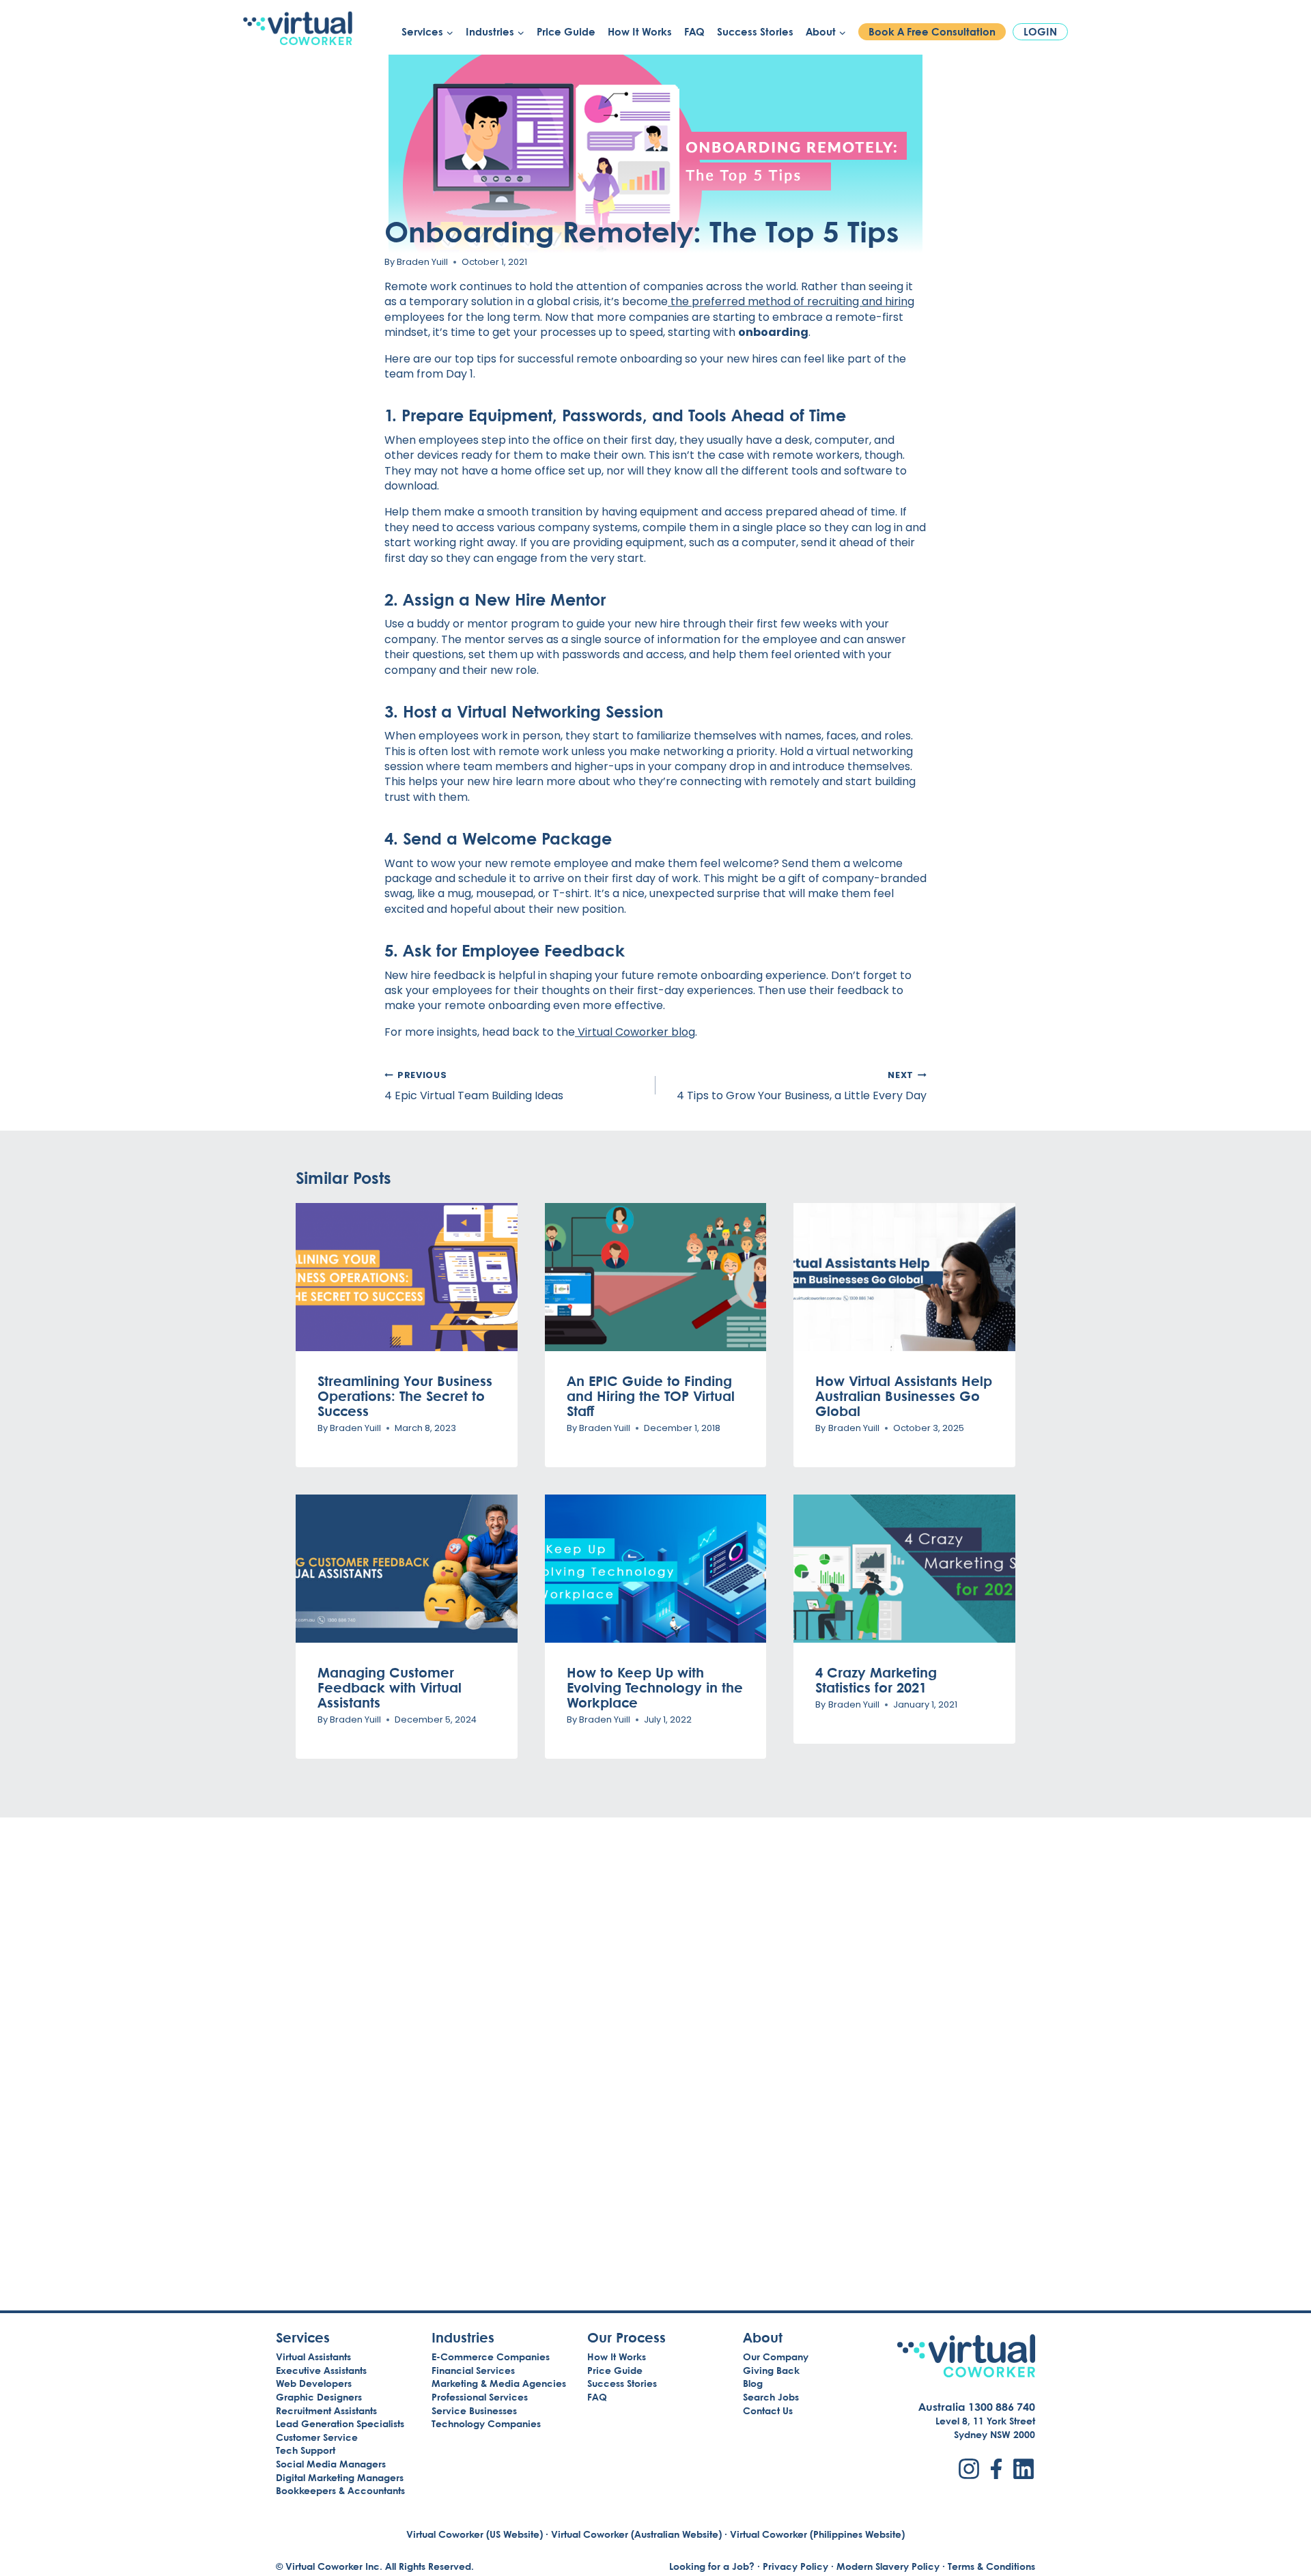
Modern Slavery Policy (888, 2566)
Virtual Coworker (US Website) (475, 2534)
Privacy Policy (795, 2566)
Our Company (776, 2356)
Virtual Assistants (313, 2356)
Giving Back (771, 2370)
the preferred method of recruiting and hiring (791, 301)
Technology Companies (486, 2423)
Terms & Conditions (991, 2566)
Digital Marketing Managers (340, 2477)
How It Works (640, 32)
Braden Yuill (422, 262)
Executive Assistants (321, 2370)
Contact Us (768, 2410)
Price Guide (566, 32)
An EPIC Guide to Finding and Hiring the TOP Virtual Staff (651, 1396)
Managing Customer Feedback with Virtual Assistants (390, 1687)
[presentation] (407, 1277)
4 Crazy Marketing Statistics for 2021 (876, 1680)
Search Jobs (771, 2397)
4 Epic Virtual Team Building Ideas (474, 1086)
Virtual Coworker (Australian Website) (636, 2534)
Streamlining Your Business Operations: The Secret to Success (405, 1396)
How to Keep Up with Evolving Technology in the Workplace (655, 1687)
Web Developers (314, 2383)
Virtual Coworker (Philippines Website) (817, 2534)
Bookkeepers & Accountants (340, 2490)
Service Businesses (474, 2410)
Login (1040, 32)
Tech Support (306, 2450)
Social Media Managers (331, 2464)
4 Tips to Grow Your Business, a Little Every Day (802, 1086)
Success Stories (755, 32)
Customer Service (317, 2437)
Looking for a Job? (712, 2566)
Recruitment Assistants (326, 2410)
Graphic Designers (319, 2397)
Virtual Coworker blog (635, 1032)
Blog (753, 2383)
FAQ (694, 32)
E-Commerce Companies (491, 2356)
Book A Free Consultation (932, 32)
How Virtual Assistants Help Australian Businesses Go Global (904, 1396)
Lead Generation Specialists (340, 2423)
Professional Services (480, 2397)
